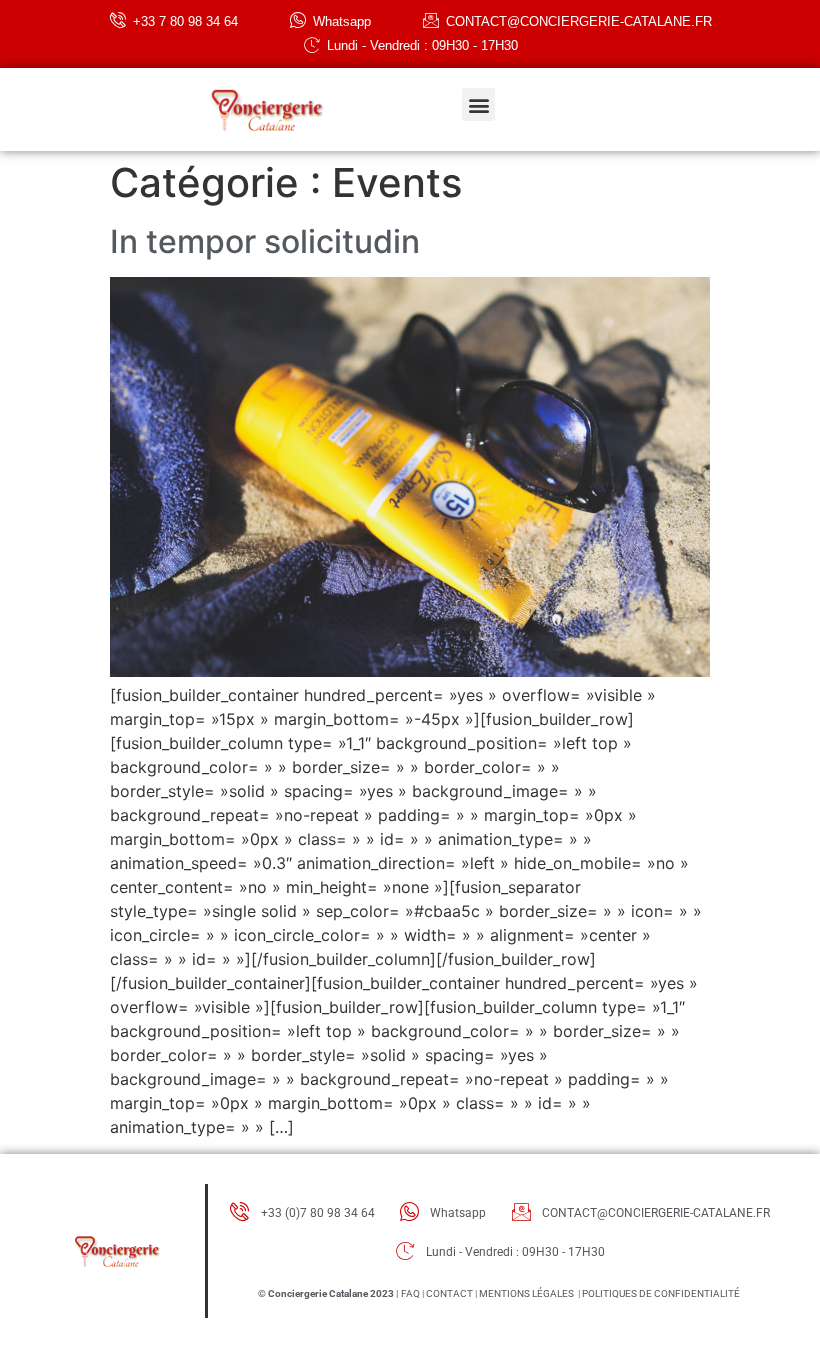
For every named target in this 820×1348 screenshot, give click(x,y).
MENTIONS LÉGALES (526, 1293)
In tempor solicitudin (265, 241)
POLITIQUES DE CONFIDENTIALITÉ (661, 1293)
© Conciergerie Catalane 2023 (326, 1293)
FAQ (410, 1293)
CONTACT (449, 1293)
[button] (478, 104)
